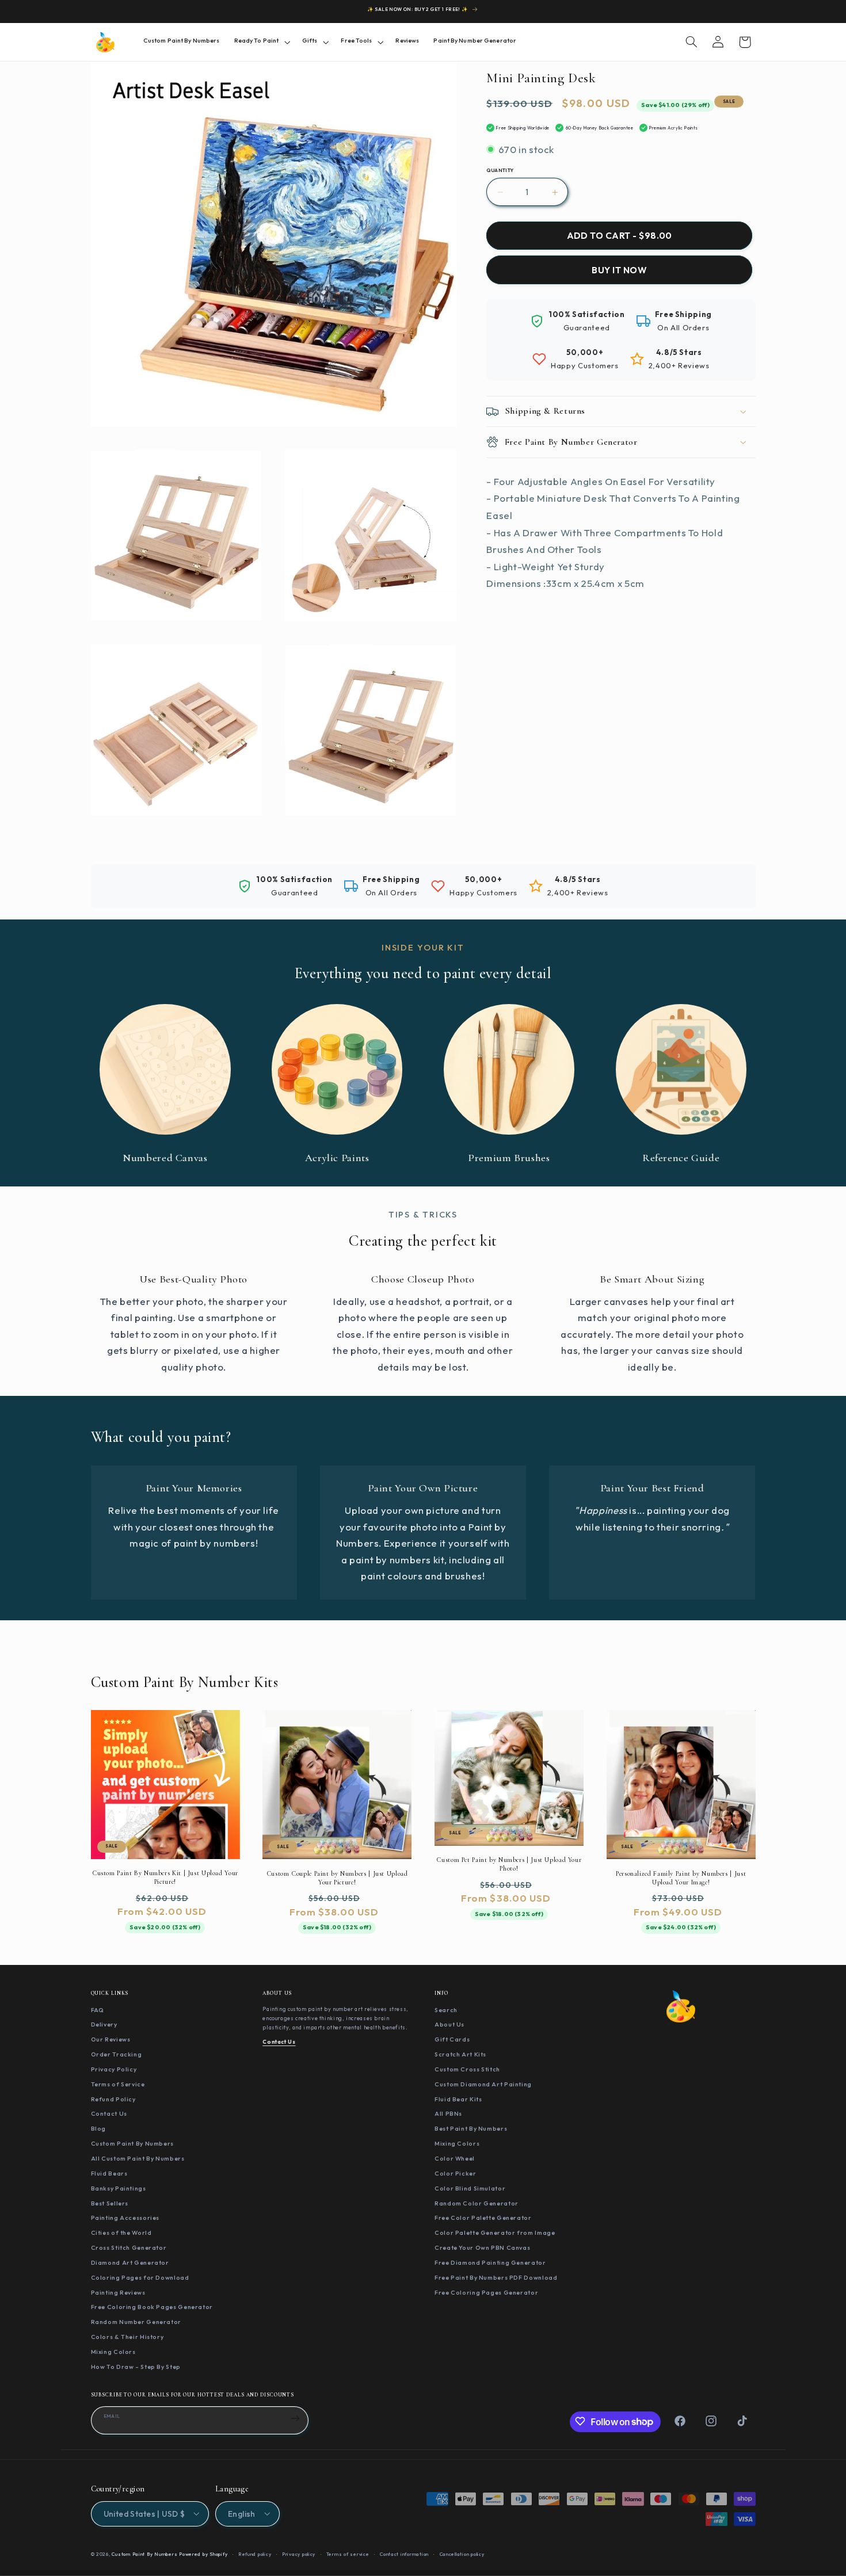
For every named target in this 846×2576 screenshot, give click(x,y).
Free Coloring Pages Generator (486, 2292)
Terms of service (348, 2554)
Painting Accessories (125, 2218)
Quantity (500, 170)
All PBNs (448, 2113)
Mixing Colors (113, 2351)
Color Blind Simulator (470, 2188)
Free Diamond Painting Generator (490, 2262)
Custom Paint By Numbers (133, 2143)
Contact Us (109, 2113)
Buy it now (619, 270)
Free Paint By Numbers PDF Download (496, 2277)
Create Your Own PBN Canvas (482, 2247)
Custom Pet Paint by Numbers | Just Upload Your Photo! (509, 1865)
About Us (449, 2024)
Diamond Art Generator (130, 2262)
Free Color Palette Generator (483, 2218)
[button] (261, 42)
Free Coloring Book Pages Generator (152, 2307)
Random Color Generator (477, 2203)
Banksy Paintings (119, 2188)
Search (446, 2009)
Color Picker (456, 2173)
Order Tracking (117, 2054)
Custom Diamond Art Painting (483, 2083)
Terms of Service (118, 2083)
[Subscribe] (295, 2418)
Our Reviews (111, 2039)
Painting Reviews (118, 2292)
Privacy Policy (114, 2069)
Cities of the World (121, 2232)
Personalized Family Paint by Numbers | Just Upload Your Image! (681, 1878)
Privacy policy (299, 2554)
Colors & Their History (127, 2337)
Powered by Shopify (203, 2554)
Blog (99, 2128)
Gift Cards (452, 2039)
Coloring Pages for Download (140, 2277)
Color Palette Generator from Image (495, 2232)
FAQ (98, 2009)
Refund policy (255, 2554)
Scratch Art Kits (460, 2054)
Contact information (404, 2554)
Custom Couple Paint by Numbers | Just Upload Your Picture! (337, 1878)
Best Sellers (110, 2203)
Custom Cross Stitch (467, 2069)
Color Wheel (455, 2158)
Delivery (104, 2024)
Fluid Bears (109, 2173)
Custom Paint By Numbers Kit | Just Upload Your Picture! (165, 1878)
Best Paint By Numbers (471, 2128)
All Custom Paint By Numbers (138, 2158)
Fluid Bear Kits (458, 2098)
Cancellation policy (462, 2554)
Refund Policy (113, 2098)
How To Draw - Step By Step (136, 2366)
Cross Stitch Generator (129, 2247)
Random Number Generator (136, 2322)
